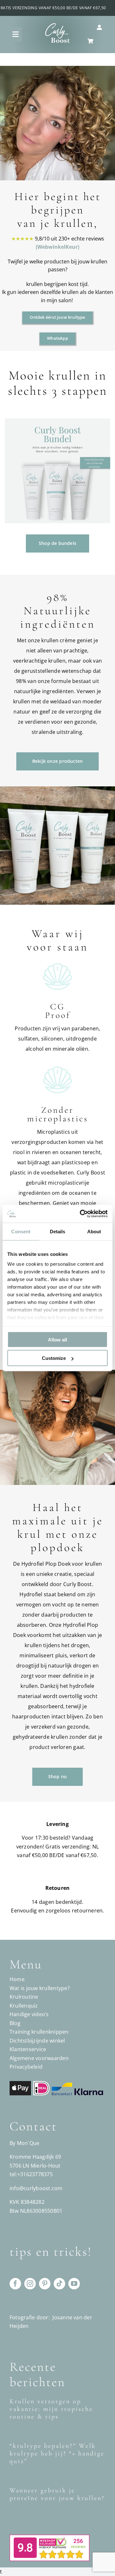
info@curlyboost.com (36, 2188)
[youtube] (74, 2284)
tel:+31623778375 (31, 2174)
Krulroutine (24, 1997)
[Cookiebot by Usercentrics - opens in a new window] (81, 1214)
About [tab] (94, 1231)
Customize (54, 1358)
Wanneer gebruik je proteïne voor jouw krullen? (57, 2494)
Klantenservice (28, 2049)
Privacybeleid (26, 2067)
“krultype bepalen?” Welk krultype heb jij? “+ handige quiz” (57, 2454)
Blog (15, 2023)
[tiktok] (59, 2284)
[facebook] (15, 2284)
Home (17, 1979)
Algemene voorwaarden (39, 2058)
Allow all (57, 1339)
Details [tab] (58, 1231)
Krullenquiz (24, 2006)
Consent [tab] (21, 1231)
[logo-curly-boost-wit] (57, 25)
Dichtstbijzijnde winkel (37, 2041)
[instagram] (30, 2284)
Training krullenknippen (39, 2032)
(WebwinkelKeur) (57, 247)
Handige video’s (29, 2014)
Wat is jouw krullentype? (40, 1988)
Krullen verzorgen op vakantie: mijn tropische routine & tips (51, 2409)
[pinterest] (45, 2284)
